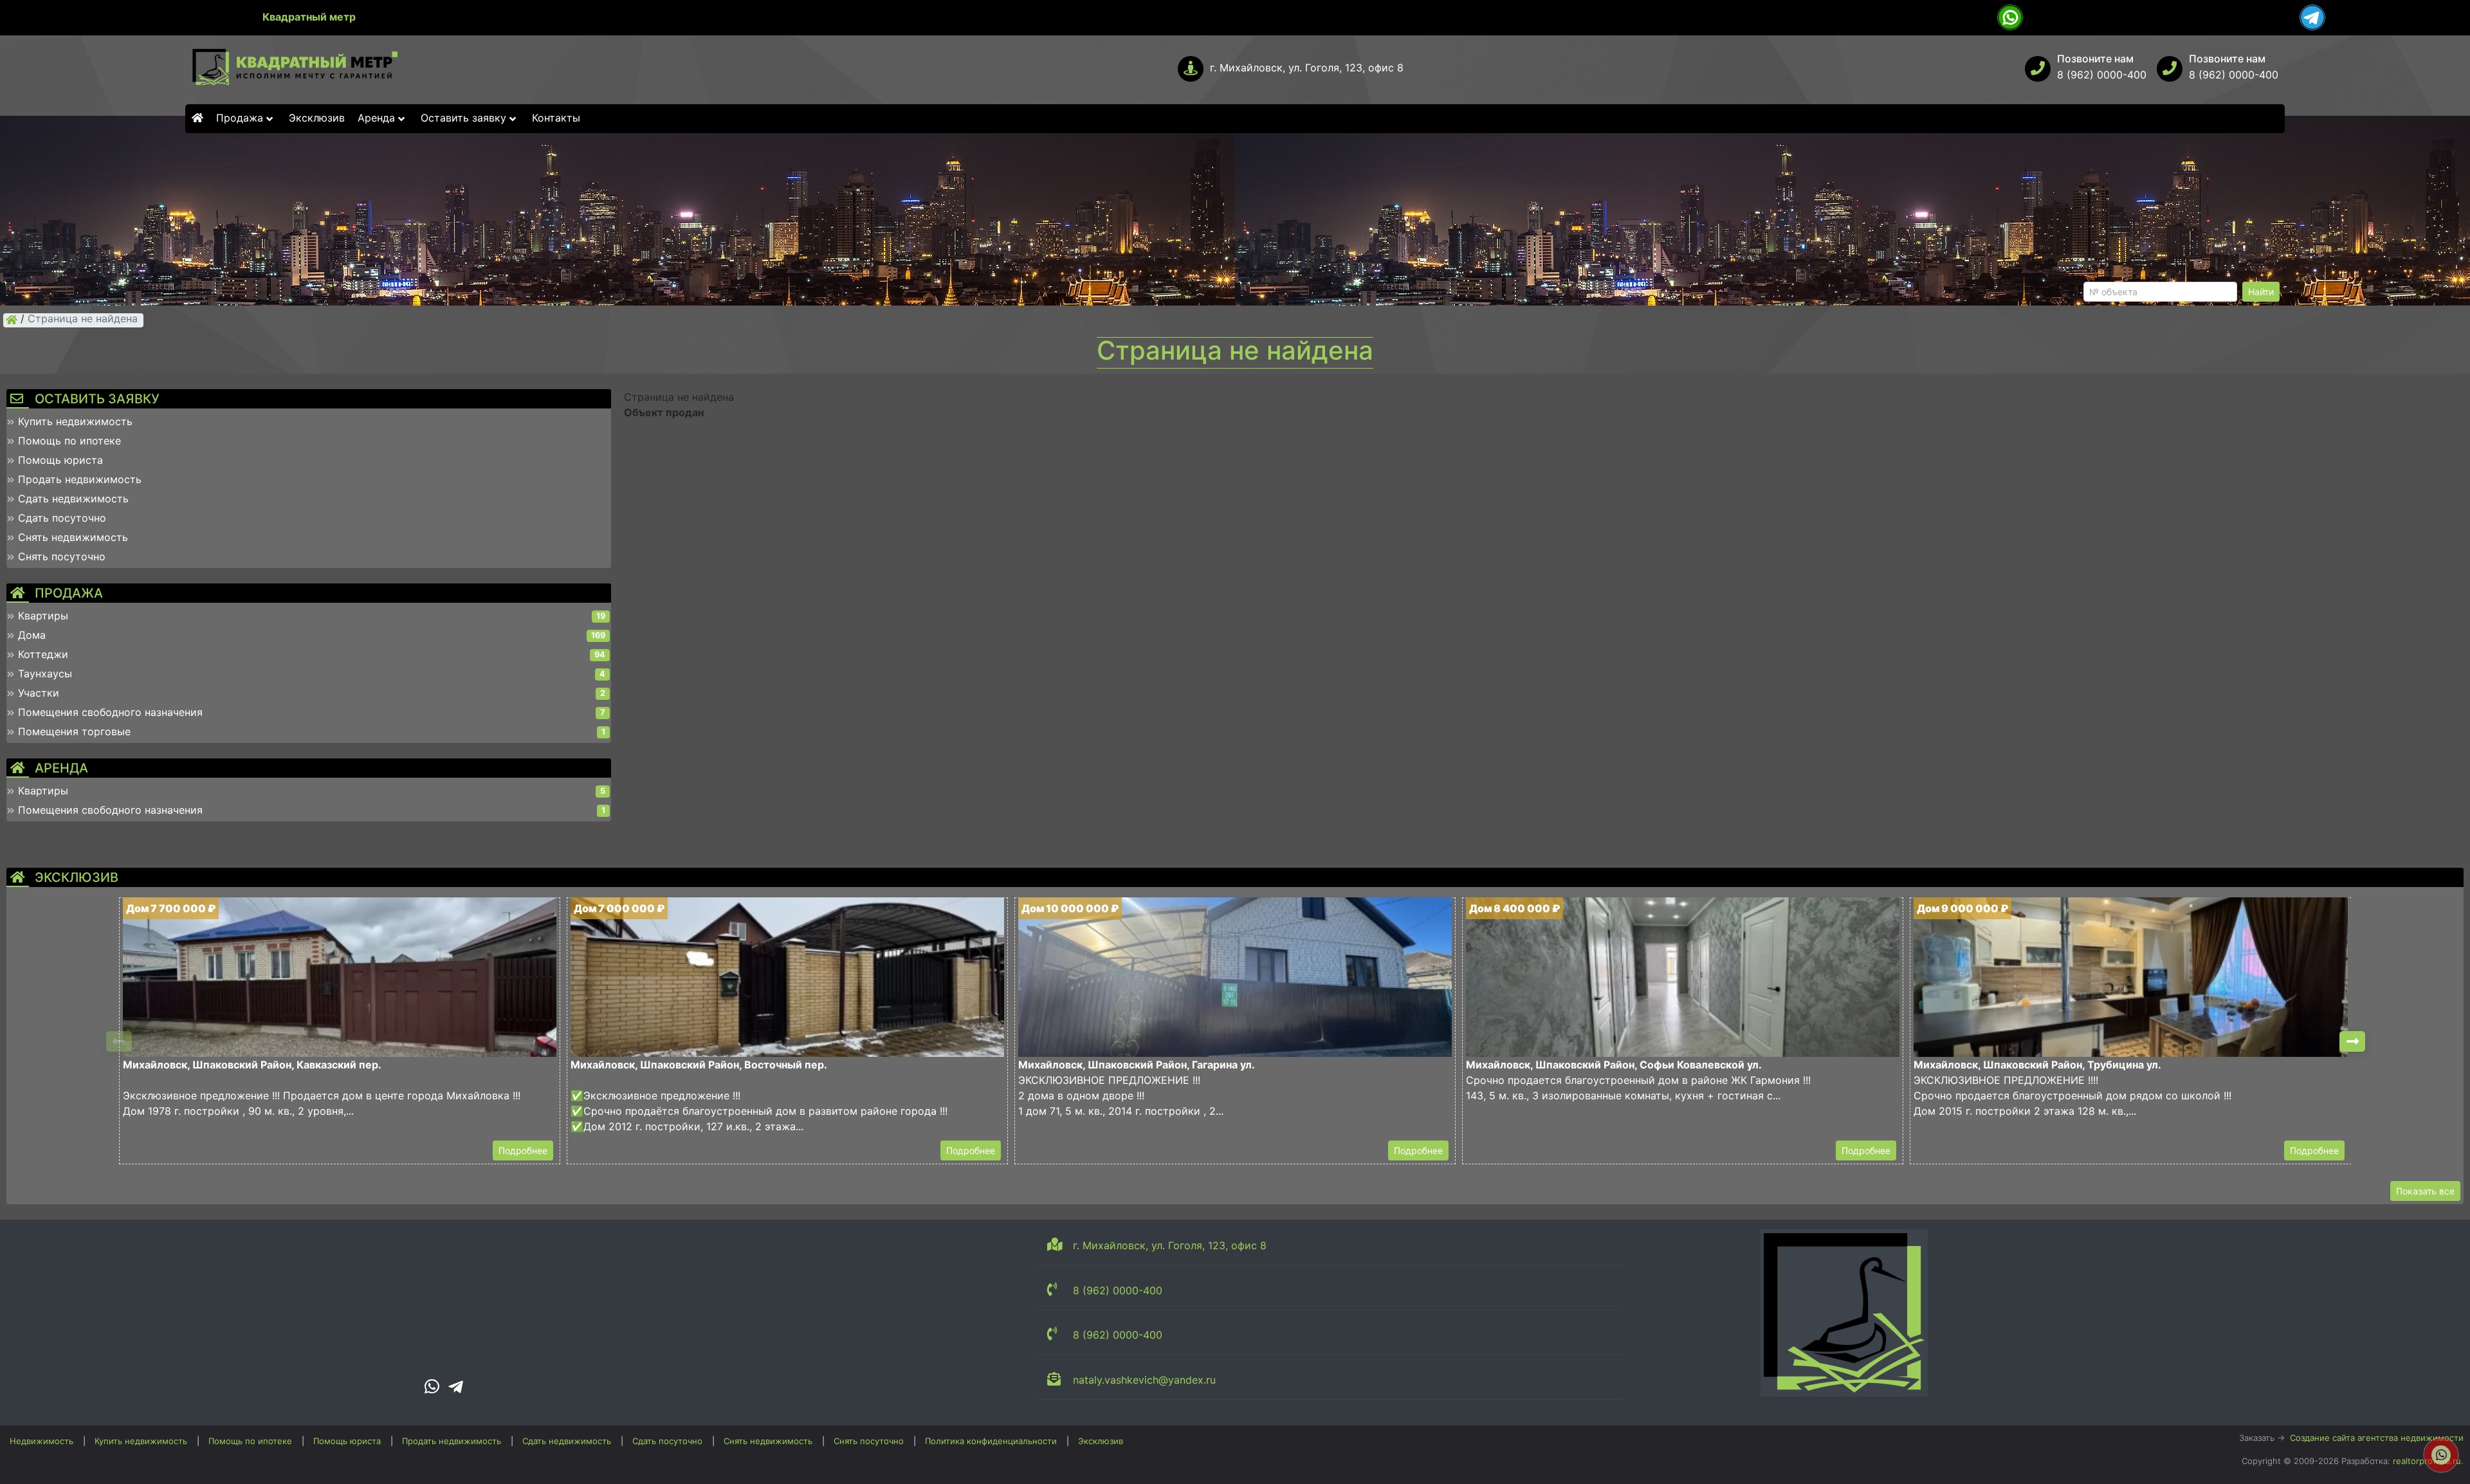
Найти (2261, 292)
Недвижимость (41, 1441)
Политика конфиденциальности (991, 1441)
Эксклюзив (317, 118)
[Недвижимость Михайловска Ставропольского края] (12, 320)
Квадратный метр (309, 17)
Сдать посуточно (667, 1441)
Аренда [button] (378, 118)
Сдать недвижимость (567, 1441)
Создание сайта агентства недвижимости (2377, 1438)
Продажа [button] (241, 118)
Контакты (556, 118)
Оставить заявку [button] (465, 118)
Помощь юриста (347, 1441)
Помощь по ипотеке (250, 1441)
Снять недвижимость (768, 1441)
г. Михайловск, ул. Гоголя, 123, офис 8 (1307, 68)
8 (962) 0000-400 (2102, 75)
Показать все (2425, 1191)
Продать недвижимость (452, 1441)
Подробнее (523, 1150)
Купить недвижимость (141, 1441)
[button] (2352, 1041)
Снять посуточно (869, 1441)
